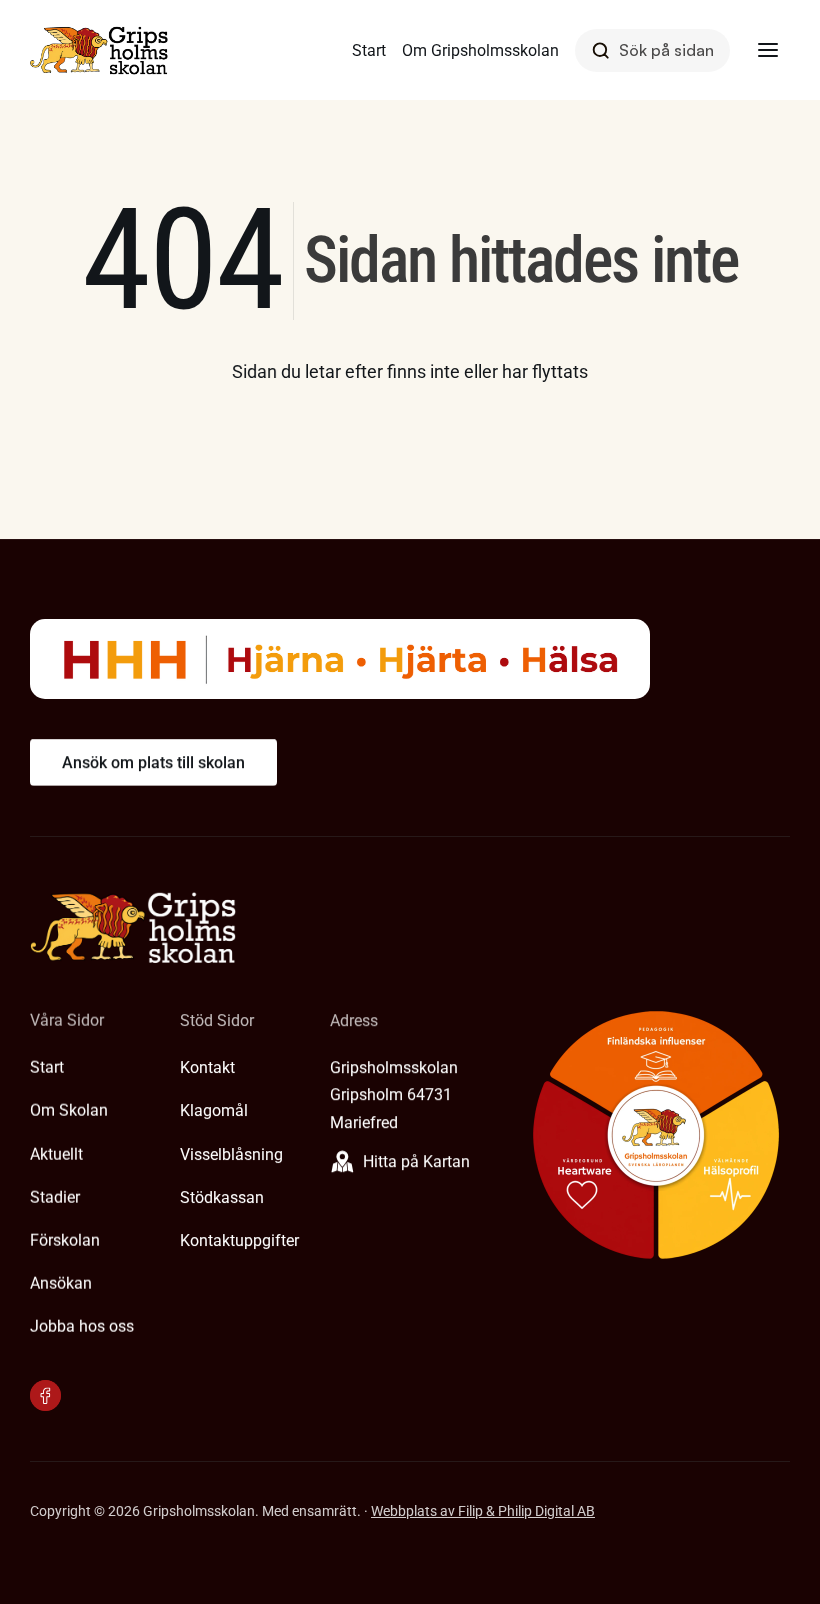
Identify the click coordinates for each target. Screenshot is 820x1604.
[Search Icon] (652, 50)
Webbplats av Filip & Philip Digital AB (483, 1511)
